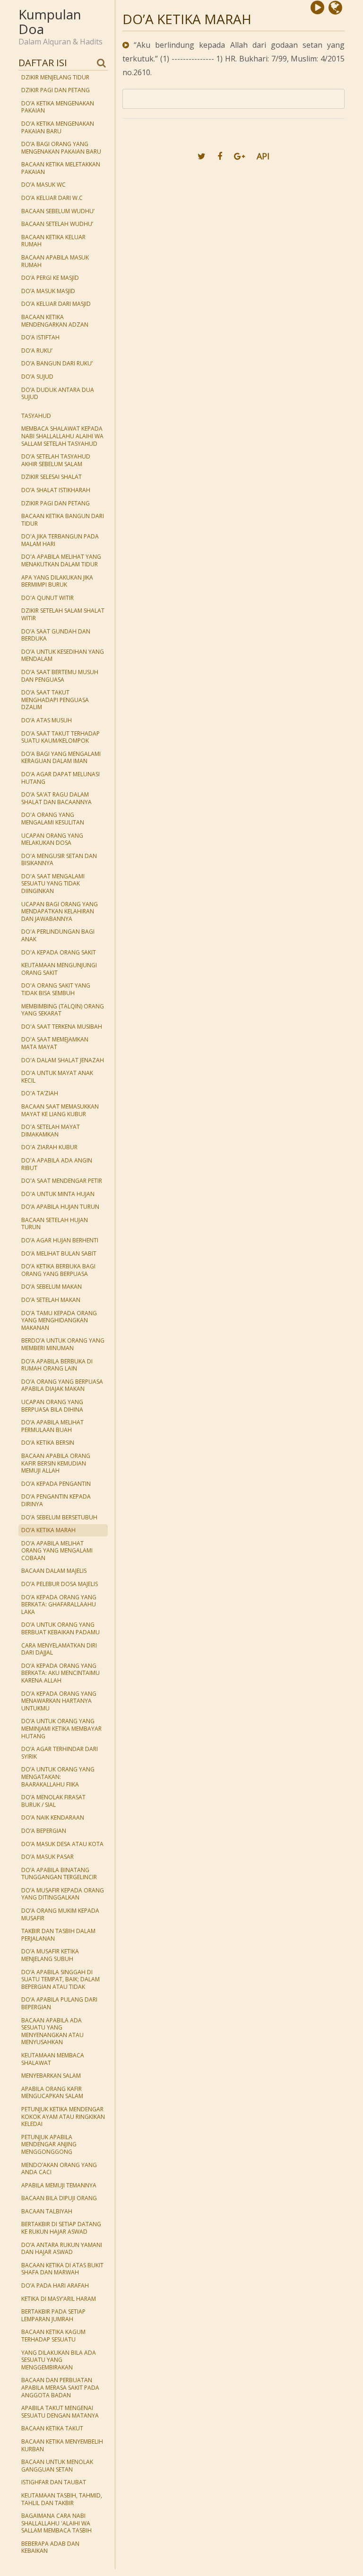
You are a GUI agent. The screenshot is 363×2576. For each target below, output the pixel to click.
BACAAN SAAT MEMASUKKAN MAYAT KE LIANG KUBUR (60, 1110)
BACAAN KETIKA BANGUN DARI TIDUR (63, 520)
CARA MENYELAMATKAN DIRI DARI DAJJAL (59, 1649)
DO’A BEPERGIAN (44, 1831)
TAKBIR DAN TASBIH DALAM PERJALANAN (58, 1935)
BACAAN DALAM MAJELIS (54, 1571)
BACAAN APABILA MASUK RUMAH (55, 261)
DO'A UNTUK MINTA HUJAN (58, 1194)
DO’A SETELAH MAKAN (51, 1300)
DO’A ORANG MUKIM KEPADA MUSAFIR (60, 1914)
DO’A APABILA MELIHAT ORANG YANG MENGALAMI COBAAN (57, 1551)
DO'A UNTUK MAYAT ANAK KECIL (57, 1077)
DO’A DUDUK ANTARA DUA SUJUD (58, 394)
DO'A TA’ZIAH (40, 1093)
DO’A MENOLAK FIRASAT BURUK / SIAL (53, 1801)
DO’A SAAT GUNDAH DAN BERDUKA (56, 635)
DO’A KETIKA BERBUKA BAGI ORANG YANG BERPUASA (58, 1270)
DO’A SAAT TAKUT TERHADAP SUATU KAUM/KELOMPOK (60, 737)
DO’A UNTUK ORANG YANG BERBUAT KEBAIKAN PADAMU (60, 1628)
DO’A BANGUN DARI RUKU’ (57, 363)
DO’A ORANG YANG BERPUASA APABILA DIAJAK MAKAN (62, 1385)
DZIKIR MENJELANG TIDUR (55, 77)
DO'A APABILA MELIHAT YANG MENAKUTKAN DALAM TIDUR (61, 560)
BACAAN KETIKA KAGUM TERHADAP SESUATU (53, 2336)
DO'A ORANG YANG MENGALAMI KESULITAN (53, 819)
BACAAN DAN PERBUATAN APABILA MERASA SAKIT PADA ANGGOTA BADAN (60, 2387)
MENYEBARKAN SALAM (51, 2076)
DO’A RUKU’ (37, 351)
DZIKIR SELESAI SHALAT (52, 477)
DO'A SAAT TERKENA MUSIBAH (62, 1027)
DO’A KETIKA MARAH (48, 1530)
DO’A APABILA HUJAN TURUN (60, 1207)
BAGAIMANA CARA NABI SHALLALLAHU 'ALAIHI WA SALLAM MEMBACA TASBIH (56, 2523)
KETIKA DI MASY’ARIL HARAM (59, 2299)
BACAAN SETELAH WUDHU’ (57, 224)
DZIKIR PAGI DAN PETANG (56, 90)
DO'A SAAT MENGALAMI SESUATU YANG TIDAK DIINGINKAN (53, 884)
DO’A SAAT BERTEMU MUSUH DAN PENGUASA (60, 676)
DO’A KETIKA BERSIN (48, 1443)
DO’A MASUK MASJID (48, 291)
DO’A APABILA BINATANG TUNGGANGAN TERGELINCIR (59, 1874)
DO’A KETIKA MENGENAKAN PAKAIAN (58, 107)
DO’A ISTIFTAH (40, 337)
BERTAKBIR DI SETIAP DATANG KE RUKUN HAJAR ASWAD (61, 2228)
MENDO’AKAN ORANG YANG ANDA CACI (59, 2169)
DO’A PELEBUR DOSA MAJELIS (60, 1584)
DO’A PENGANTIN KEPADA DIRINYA (56, 1500)
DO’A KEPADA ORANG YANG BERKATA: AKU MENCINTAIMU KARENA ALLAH (60, 1673)
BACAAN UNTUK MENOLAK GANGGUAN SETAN (57, 2466)
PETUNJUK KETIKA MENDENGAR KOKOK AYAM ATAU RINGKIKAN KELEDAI (63, 2116)
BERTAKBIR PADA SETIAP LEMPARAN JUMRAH (53, 2315)
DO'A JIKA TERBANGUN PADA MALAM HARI (60, 540)
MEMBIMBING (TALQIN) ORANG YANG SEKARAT (63, 1010)
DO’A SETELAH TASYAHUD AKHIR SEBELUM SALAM (56, 460)
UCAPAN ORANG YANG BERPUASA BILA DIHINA (52, 1406)
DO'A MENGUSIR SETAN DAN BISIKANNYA (59, 860)
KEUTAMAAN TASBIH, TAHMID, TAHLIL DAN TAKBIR (62, 2499)
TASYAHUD (36, 416)
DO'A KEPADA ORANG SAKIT (59, 952)
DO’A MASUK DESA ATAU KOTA (62, 1844)
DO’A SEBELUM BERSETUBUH (59, 1517)
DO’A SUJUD (37, 377)
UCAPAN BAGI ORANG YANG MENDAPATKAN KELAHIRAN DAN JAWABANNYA (60, 911)
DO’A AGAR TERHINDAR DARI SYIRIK (60, 1753)
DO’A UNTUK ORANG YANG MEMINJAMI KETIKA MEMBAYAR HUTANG (61, 1728)
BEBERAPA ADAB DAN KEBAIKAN (50, 2547)
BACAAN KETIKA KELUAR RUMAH (53, 241)
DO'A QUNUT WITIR (48, 598)
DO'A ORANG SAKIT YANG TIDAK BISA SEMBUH (56, 989)
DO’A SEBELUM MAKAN (52, 1287)
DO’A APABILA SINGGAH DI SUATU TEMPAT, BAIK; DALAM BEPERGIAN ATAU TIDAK (60, 1979)
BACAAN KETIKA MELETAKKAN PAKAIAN (61, 168)
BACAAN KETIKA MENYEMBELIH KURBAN (62, 2445)
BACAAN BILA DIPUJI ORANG (59, 2198)
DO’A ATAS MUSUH (47, 720)
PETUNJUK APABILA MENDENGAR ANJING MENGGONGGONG (49, 2144)
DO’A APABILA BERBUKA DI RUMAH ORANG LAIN (57, 1365)
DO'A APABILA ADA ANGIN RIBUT (57, 1164)
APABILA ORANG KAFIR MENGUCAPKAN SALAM (52, 2093)
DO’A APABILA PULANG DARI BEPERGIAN (59, 2003)
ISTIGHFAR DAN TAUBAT (54, 2482)
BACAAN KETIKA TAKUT (52, 2428)
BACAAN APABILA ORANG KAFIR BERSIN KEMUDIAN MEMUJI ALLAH (56, 1463)
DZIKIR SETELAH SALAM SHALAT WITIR (63, 614)
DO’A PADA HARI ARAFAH (55, 2285)
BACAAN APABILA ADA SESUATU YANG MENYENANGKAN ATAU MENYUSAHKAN (52, 2031)
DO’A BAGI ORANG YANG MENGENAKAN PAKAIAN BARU (61, 148)
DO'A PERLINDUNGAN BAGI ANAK (58, 935)
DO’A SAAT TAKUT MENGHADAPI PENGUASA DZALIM (55, 700)
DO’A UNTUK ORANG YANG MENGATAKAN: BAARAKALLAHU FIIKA (58, 1777)
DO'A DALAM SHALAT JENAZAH (63, 1060)
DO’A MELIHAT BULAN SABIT (59, 1253)
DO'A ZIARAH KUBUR (49, 1147)
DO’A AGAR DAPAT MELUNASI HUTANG (60, 778)
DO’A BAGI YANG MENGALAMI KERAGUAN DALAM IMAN (61, 758)
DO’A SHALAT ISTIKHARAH (56, 490)
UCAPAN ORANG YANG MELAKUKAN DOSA (52, 839)
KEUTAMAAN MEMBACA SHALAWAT (53, 2059)
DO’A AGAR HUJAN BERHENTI (60, 1240)
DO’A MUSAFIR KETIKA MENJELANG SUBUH (50, 1955)
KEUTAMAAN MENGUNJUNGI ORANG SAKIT (59, 969)
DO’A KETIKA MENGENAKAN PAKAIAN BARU (58, 127)
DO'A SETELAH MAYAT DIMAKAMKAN (51, 1131)
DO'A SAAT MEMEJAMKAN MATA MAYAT (55, 1043)
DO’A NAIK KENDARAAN (53, 1817)
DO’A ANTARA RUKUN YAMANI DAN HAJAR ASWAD (62, 2249)
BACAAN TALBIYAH (47, 2211)
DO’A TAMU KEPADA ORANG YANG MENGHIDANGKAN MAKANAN (59, 1320)
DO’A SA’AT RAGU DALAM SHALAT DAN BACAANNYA (56, 798)
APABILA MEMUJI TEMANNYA (59, 2185)
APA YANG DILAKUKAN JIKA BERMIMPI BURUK (57, 581)
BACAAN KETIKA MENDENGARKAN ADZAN (55, 321)
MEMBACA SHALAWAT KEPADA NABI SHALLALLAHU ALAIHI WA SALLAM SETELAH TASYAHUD (62, 436)
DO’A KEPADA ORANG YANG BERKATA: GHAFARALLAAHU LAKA (59, 1605)
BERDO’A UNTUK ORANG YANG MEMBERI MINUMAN (63, 1344)
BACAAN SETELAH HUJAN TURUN (55, 1224)
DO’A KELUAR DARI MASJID (56, 304)
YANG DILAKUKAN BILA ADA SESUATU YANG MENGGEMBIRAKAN (59, 2360)
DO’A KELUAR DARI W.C (52, 198)
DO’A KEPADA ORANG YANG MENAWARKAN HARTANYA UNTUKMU (59, 1701)
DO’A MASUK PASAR (48, 1857)
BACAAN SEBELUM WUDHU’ (58, 211)
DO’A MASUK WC (43, 185)
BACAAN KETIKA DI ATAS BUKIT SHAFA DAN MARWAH (62, 2269)
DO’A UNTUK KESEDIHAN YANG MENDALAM (63, 655)
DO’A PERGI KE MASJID (50, 278)
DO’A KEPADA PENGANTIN (56, 1484)
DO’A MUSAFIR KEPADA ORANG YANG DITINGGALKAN (63, 1894)
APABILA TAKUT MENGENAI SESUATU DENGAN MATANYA (60, 2412)
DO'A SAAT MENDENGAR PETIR (62, 1181)
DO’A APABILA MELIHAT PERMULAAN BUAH (52, 1426)
